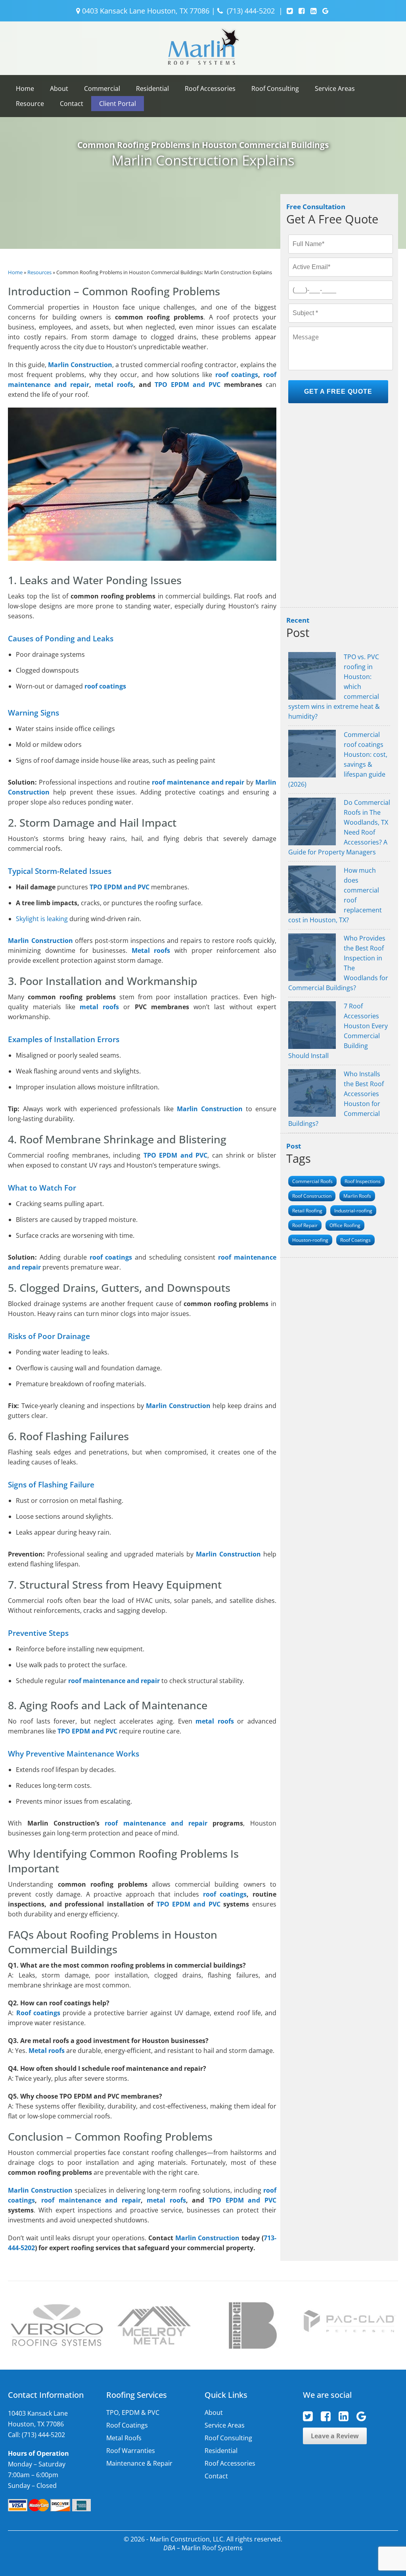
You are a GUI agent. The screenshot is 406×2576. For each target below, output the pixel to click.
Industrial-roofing (353, 1211)
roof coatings (237, 375)
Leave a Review (335, 2436)
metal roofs (114, 385)
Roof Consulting (275, 88)
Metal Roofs (124, 2438)
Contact (72, 104)
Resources (39, 272)
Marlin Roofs (357, 1196)
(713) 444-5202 (251, 11)
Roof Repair (305, 1225)
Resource (30, 104)
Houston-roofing (310, 1240)
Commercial (102, 88)
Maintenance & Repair (139, 2463)
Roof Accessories (210, 88)
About (59, 88)
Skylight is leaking (42, 919)
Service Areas (335, 88)
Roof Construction (312, 1196)
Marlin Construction (210, 1109)
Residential (152, 88)
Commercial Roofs (312, 1181)
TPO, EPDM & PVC (133, 2412)
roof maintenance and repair (156, 1823)
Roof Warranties (131, 2451)
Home (25, 88)
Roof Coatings (355, 1240)
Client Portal (118, 104)
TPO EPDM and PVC (188, 385)
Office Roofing (345, 1225)
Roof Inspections (363, 1181)
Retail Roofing (307, 1211)
